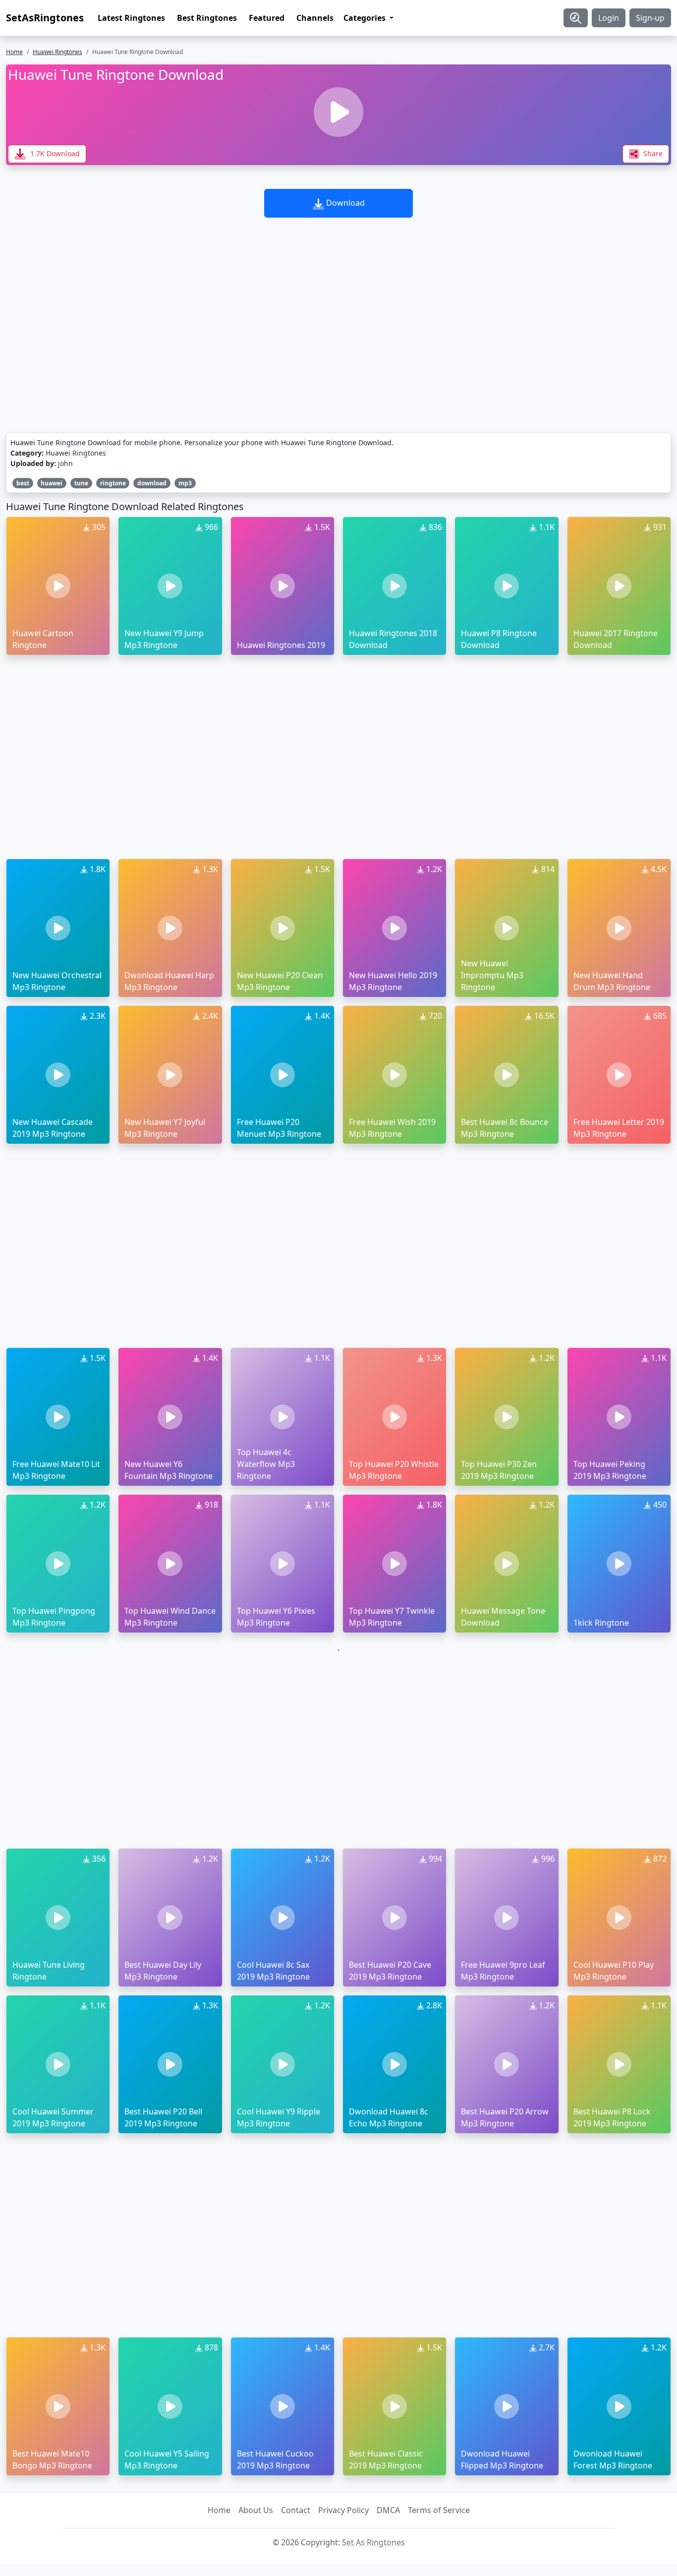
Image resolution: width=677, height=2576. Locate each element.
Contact (296, 2510)
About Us (256, 2510)
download (152, 483)
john (65, 463)
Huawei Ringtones (57, 52)
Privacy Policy (343, 2510)
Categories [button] (366, 18)
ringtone (113, 483)
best (23, 483)
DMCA (388, 2510)
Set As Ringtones (373, 2542)
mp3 (185, 483)
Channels (315, 18)
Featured (267, 18)
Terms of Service (439, 2510)
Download (344, 203)
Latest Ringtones (131, 18)
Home (14, 52)
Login (609, 18)
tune (81, 483)
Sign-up (650, 18)
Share (652, 153)
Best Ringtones (207, 18)
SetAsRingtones (45, 18)
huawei (52, 483)
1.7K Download (54, 153)
